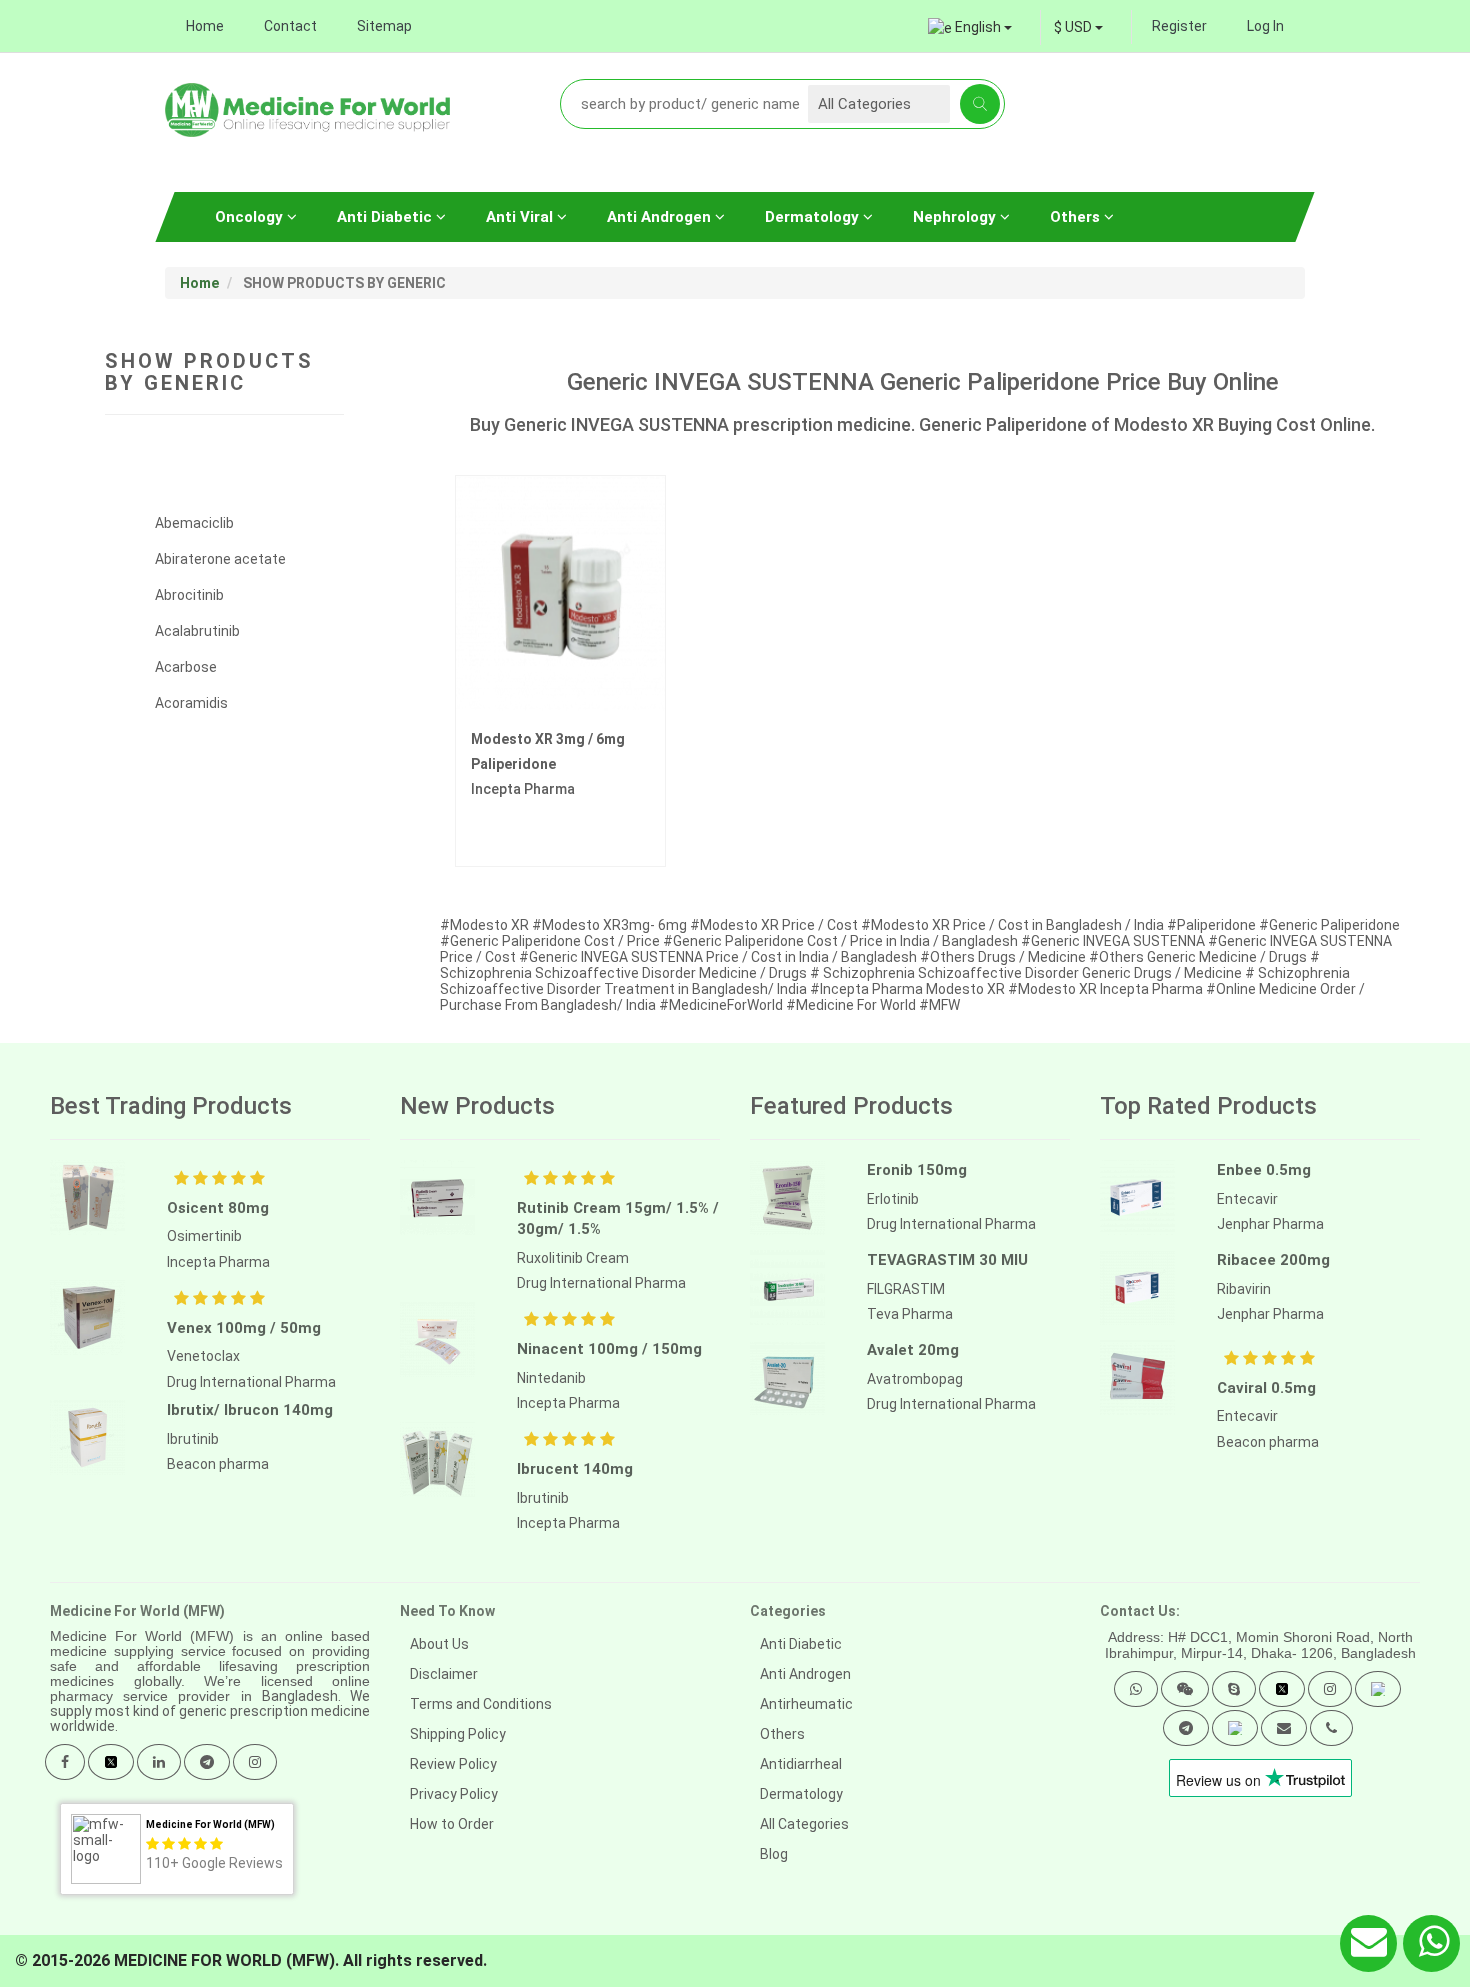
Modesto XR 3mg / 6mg (548, 739)
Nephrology (956, 217)
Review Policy (453, 1764)
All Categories (804, 1824)
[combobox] (1078, 27)
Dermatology (814, 217)
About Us (439, 1644)
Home (205, 26)
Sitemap (384, 26)
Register (1179, 26)
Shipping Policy (458, 1734)
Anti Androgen (661, 217)
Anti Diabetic (386, 217)
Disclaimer (444, 1674)
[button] (1136, 1689)
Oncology (251, 217)
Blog (774, 1854)
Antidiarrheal (801, 1764)
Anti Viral (521, 217)
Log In (1265, 26)
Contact (290, 26)
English (978, 27)
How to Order (452, 1824)
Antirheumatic (806, 1704)
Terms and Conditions (481, 1704)
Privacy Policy (454, 1794)
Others (1077, 217)
